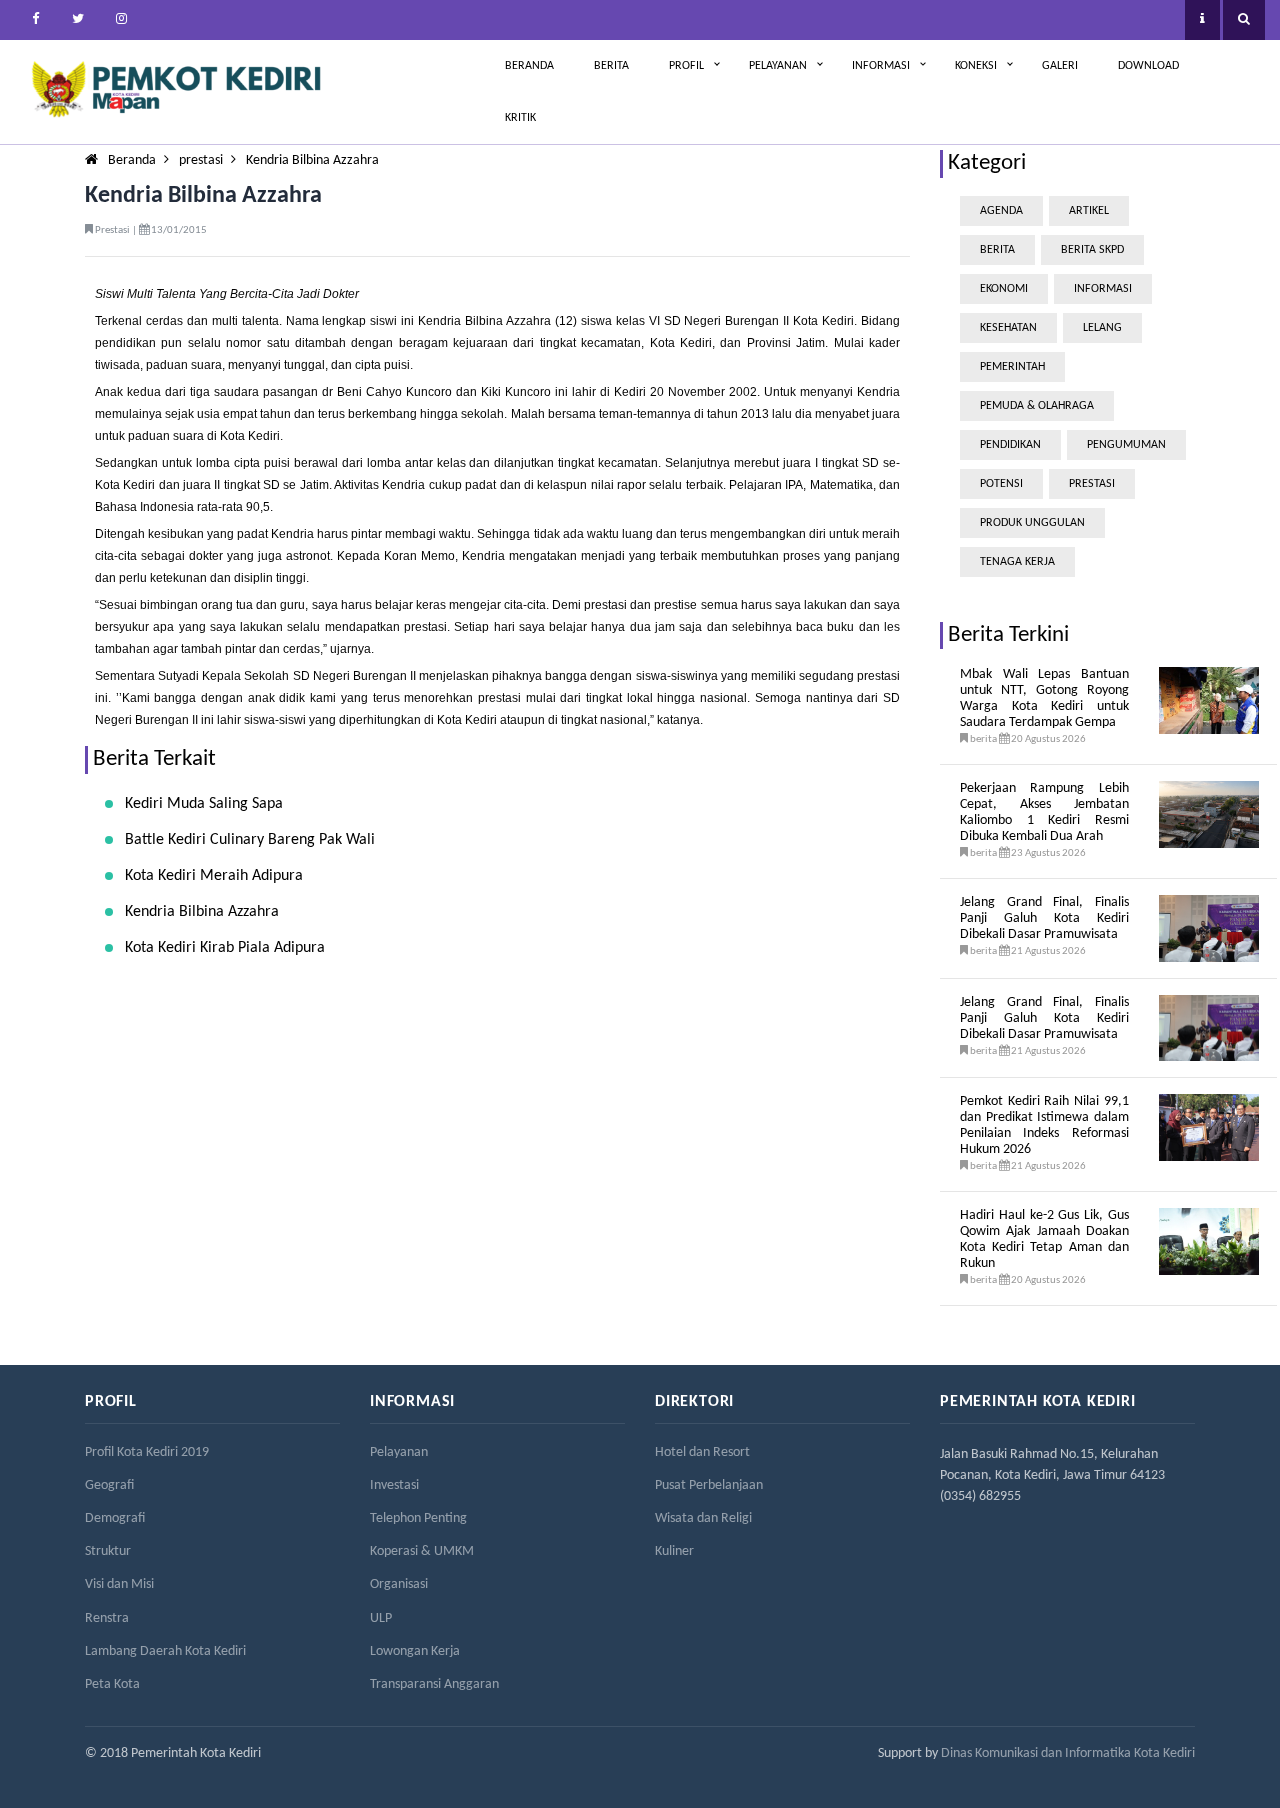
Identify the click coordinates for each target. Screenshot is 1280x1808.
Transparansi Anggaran (434, 1684)
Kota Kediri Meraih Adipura (214, 876)
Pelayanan (778, 66)
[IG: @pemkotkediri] (121, 20)
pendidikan (1010, 445)
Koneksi (976, 66)
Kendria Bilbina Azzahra (312, 160)
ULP (381, 1618)
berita (997, 250)
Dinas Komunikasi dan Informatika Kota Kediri (1068, 1753)
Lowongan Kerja (415, 1651)
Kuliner (674, 1551)
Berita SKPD (1092, 250)
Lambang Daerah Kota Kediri (165, 1651)
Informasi (881, 66)
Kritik (520, 118)
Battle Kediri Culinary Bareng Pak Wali (250, 840)
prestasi (201, 160)
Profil (686, 66)
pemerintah (1012, 367)
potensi (1001, 484)
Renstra (107, 1618)
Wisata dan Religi (703, 1518)
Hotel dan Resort (702, 1452)
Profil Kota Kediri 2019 (147, 1452)
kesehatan (1008, 328)
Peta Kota (112, 1684)
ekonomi (1004, 289)
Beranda (529, 66)
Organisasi (399, 1584)
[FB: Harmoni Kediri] (35, 20)
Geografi (109, 1485)
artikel (1089, 211)
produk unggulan (1032, 523)
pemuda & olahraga (1037, 406)
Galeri (1060, 66)
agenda (1001, 211)
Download (1148, 66)
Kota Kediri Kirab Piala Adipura (225, 948)
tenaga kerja (1017, 562)
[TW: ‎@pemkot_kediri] (78, 20)
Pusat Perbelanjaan (709, 1485)
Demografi (115, 1518)
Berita (611, 66)
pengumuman (1126, 445)
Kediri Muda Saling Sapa (204, 804)
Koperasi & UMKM (422, 1551)
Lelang (1102, 328)
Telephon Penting (418, 1518)
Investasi (394, 1485)
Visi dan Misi (119, 1584)
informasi (1103, 289)
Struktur (108, 1551)
